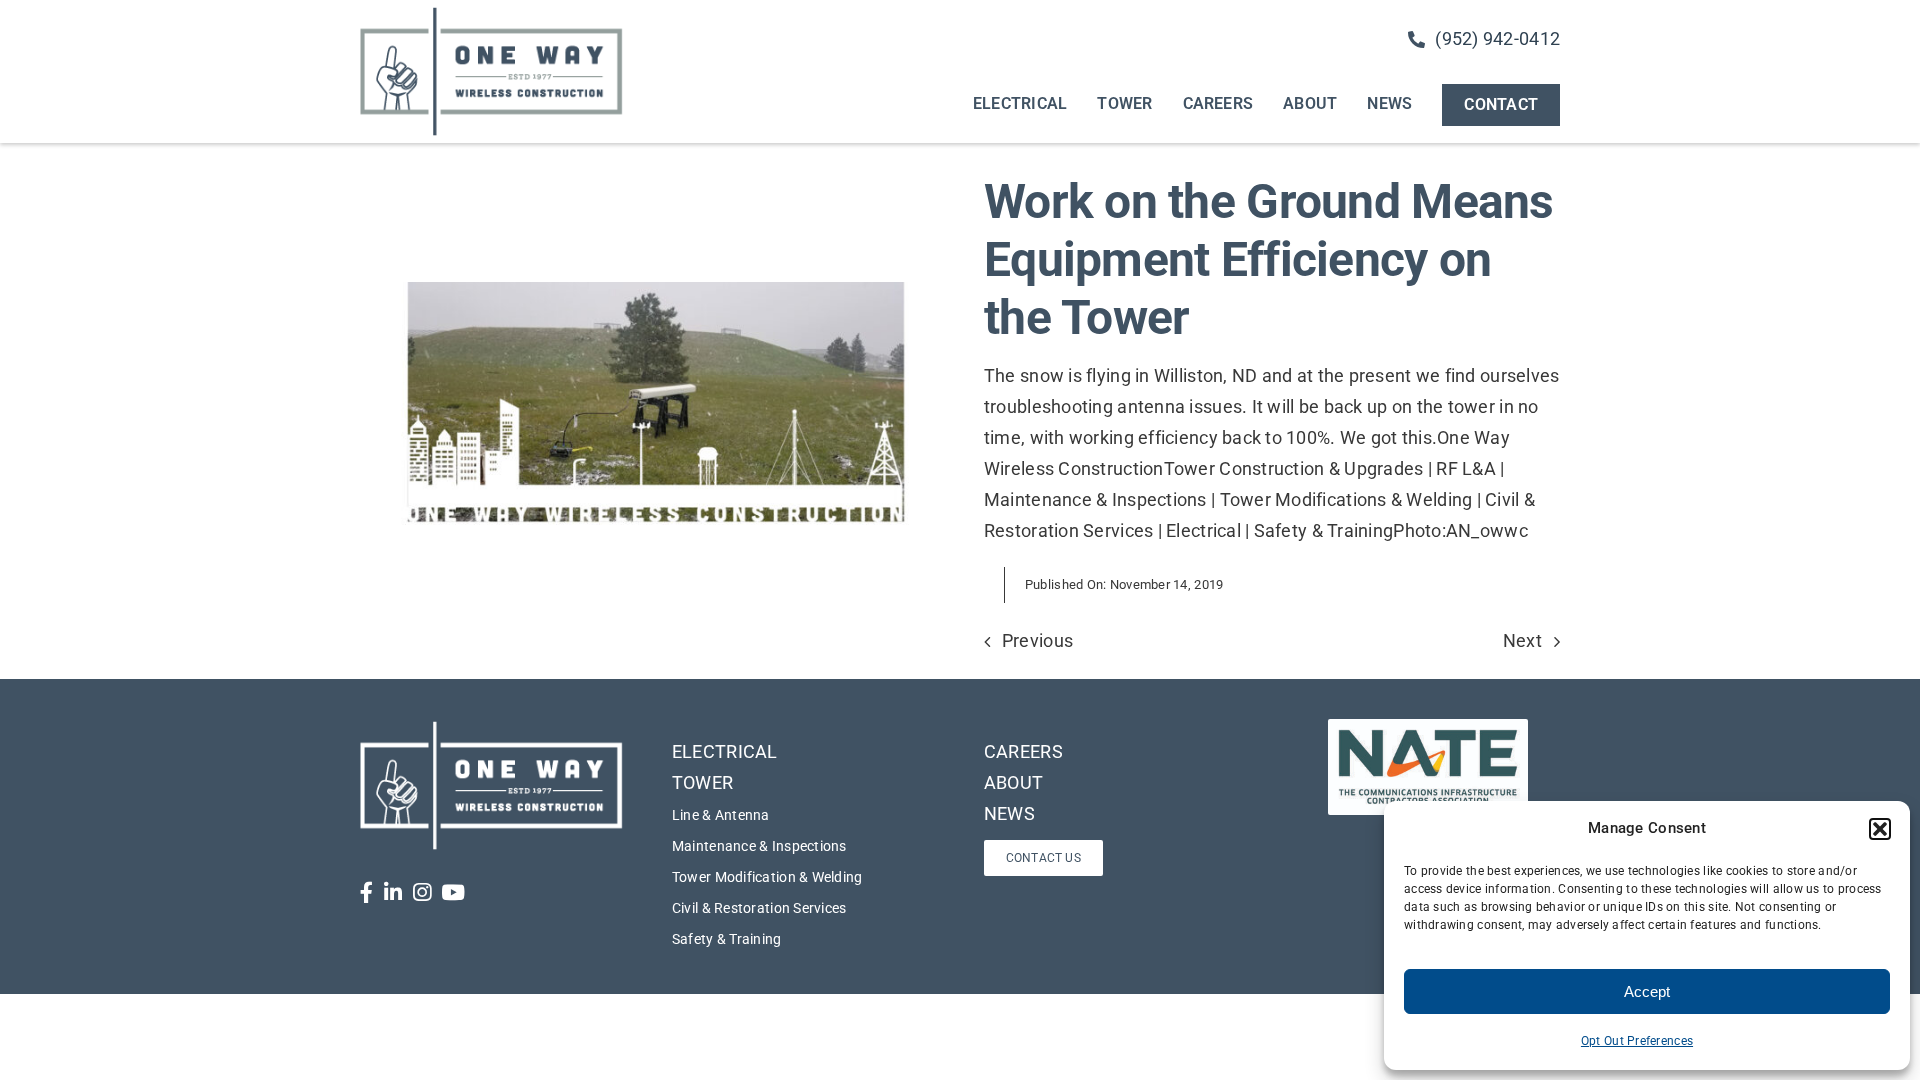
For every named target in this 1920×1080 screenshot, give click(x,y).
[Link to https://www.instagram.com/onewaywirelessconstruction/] (422, 892)
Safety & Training (727, 939)
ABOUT (1013, 782)
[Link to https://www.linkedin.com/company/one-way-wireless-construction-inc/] (393, 892)
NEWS (1009, 813)
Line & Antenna (721, 815)
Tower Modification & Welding (767, 877)
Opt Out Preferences (1637, 1041)
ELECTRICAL (725, 751)
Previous (1037, 640)
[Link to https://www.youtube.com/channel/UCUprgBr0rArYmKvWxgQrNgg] (453, 892)
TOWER (702, 782)
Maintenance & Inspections (759, 846)
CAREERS (1023, 751)
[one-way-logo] (492, 13)
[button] (1880, 829)
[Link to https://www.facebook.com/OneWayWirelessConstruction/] (366, 892)
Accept (1647, 991)
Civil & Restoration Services (759, 908)
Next (1522, 640)
